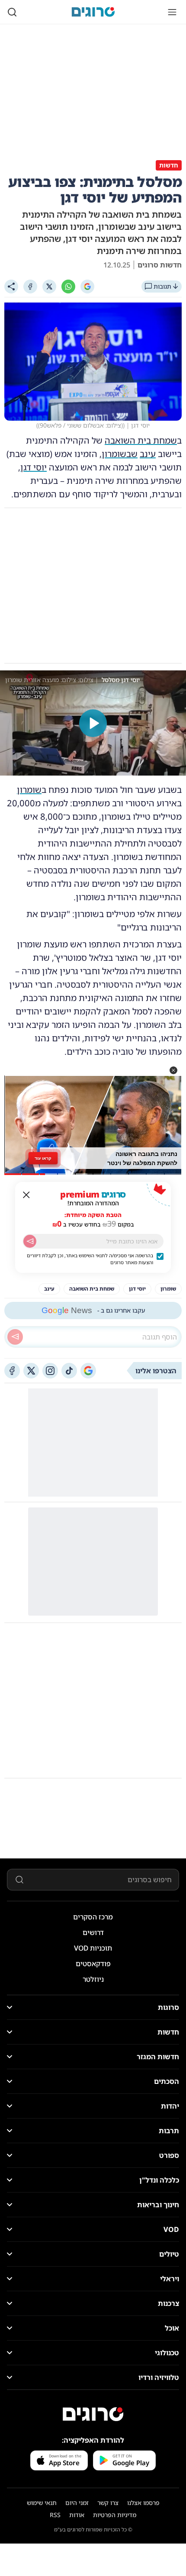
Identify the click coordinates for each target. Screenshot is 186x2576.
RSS (55, 2515)
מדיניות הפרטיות (115, 2515)
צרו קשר (108, 2503)
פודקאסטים (93, 1964)
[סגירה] (26, 1195)
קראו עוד (43, 1158)
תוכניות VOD (93, 1948)
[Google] (87, 287)
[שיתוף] (11, 287)
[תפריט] (172, 12)
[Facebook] (30, 287)
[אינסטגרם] (50, 1371)
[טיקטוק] (69, 1371)
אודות (77, 2515)
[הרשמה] (30, 1241)
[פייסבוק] (12, 1371)
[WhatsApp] (68, 287)
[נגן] (93, 723)
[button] (173, 1070)
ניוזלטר (93, 1979)
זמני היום (77, 2503)
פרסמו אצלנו (143, 2503)
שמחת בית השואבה (141, 440)
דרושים (93, 1932)
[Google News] (88, 1371)
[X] (49, 287)
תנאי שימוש (42, 2503)
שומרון (29, 790)
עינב (148, 454)
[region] (93, 723)
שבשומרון (120, 454)
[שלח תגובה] (15, 1337)
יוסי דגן (34, 467)
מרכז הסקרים (93, 1917)
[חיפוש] (12, 12)
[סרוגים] (93, 2414)
